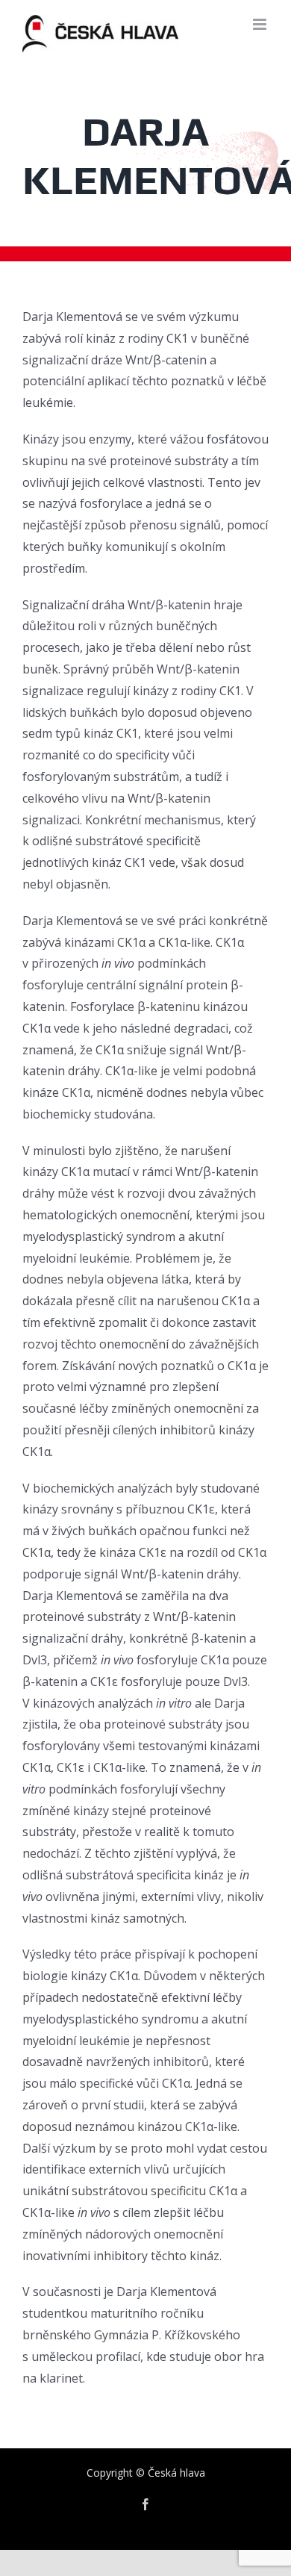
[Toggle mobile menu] (261, 24)
